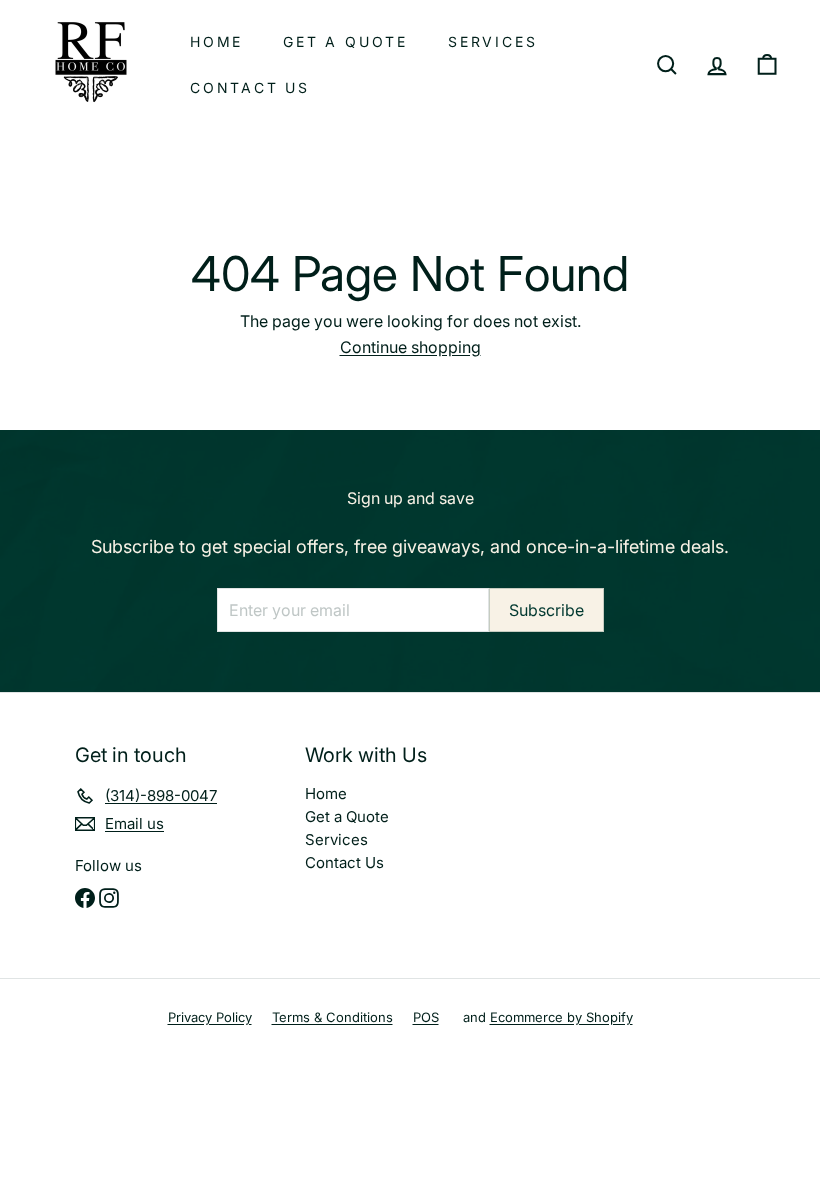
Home (216, 41)
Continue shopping (410, 347)
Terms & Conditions (332, 1017)
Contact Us (250, 87)
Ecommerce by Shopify (561, 1017)
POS (426, 1017)
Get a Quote (345, 41)
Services (492, 41)
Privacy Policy (210, 1017)
